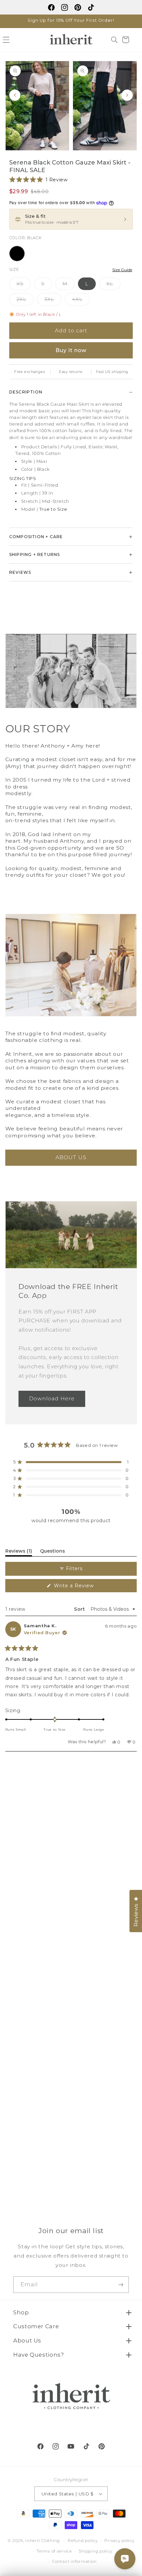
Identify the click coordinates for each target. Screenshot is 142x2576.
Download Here (52, 1399)
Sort (80, 1609)
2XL (25, 301)
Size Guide (122, 270)
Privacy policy (119, 2541)
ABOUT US (71, 1157)
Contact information (74, 2561)
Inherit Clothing (42, 2541)
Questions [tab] (53, 1552)
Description (26, 392)
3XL (53, 301)
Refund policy (83, 2541)
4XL (81, 301)
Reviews (20, 572)
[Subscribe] (121, 2284)
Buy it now (71, 350)
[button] (114, 40)
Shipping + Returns (35, 554)
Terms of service (54, 2551)
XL (113, 285)
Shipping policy (95, 2551)
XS (24, 285)
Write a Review (77, 1587)
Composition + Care (36, 537)
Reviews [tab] (19, 1552)
